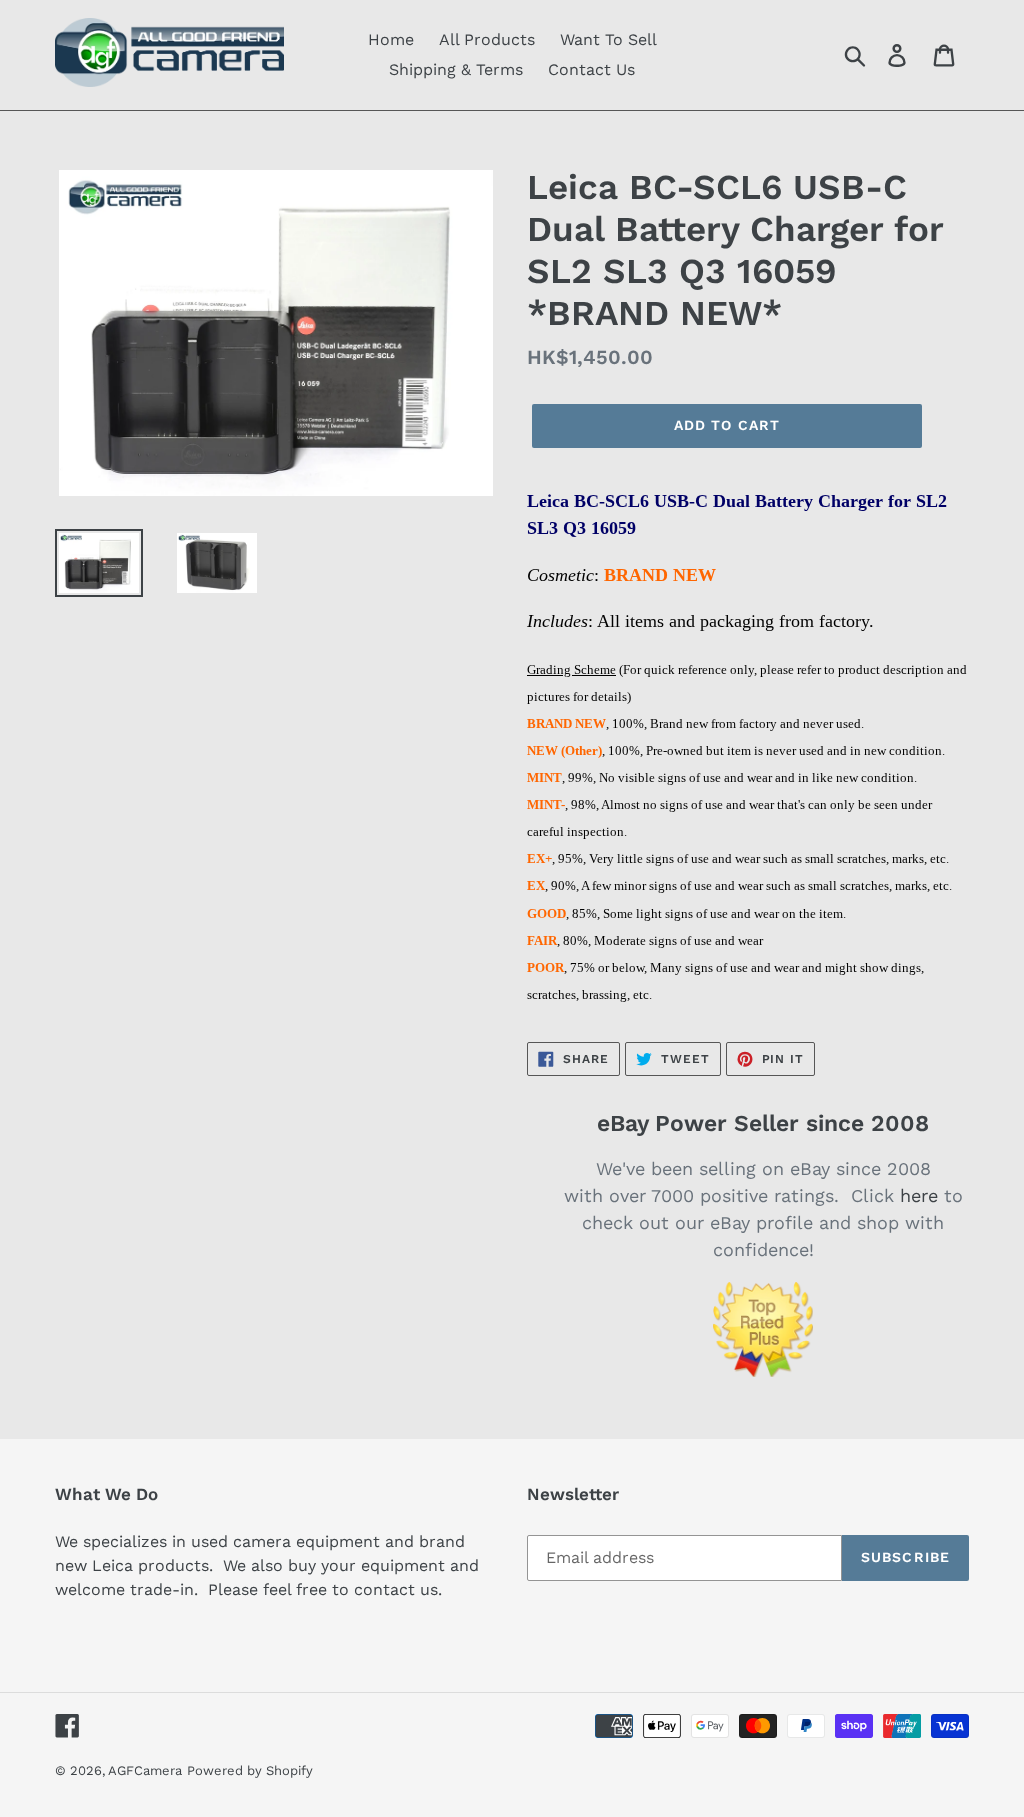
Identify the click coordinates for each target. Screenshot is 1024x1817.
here (919, 1195)
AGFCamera (145, 1770)
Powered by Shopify (250, 1770)
